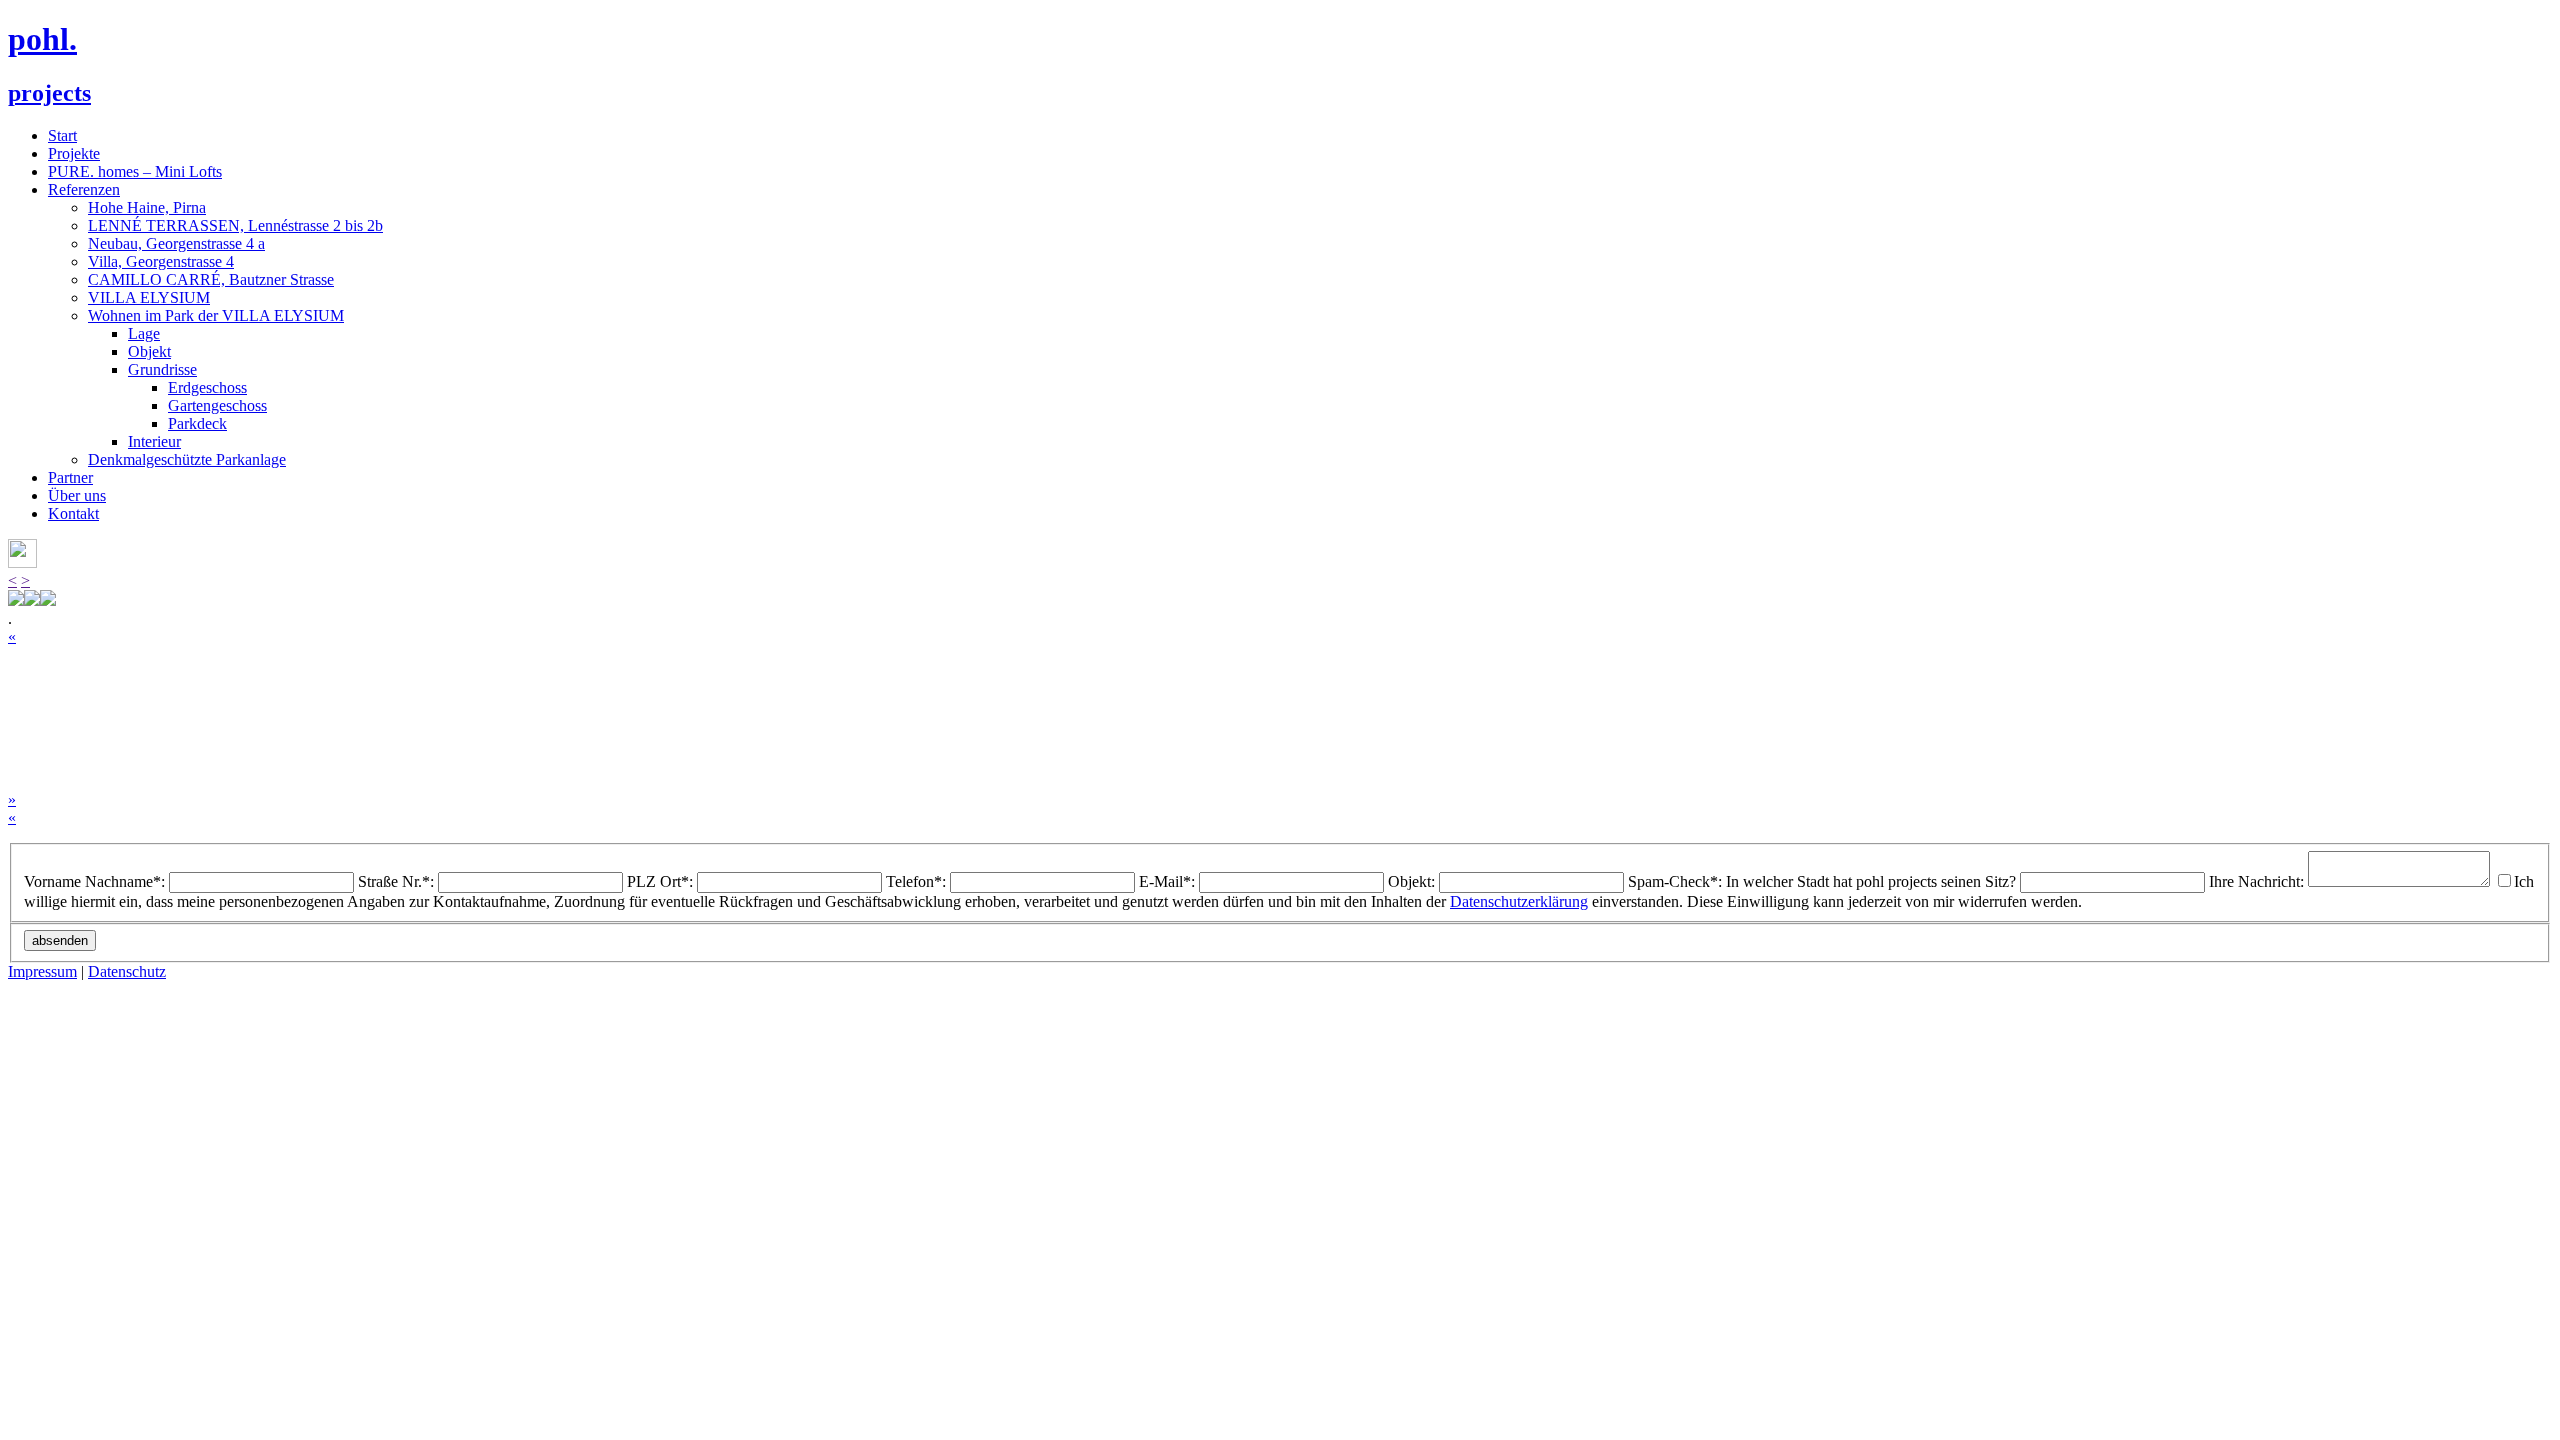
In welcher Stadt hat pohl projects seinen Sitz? (1871, 881)
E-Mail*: (1167, 881)
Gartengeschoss (217, 405)
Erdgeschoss (207, 387)
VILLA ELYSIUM (149, 297)
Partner (70, 477)
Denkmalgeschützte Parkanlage (187, 459)
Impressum (42, 971)
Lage (144, 333)
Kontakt (73, 513)
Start (62, 135)
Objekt (149, 351)
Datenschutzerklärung (1519, 901)
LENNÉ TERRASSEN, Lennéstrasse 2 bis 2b (235, 225)
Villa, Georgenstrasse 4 (161, 261)
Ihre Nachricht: (2256, 881)
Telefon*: (916, 881)
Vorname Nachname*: (94, 881)
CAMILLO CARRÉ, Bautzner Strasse (211, 279)
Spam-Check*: (1677, 881)
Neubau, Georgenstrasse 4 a (176, 243)
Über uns (77, 495)
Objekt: (1411, 881)
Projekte (74, 153)
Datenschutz (127, 971)
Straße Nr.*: (396, 881)
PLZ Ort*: (660, 881)
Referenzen (84, 189)
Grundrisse (162, 369)
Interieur (154, 441)
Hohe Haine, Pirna (147, 207)
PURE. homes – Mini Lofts (135, 171)
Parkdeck (197, 423)
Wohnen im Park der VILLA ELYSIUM (216, 315)
